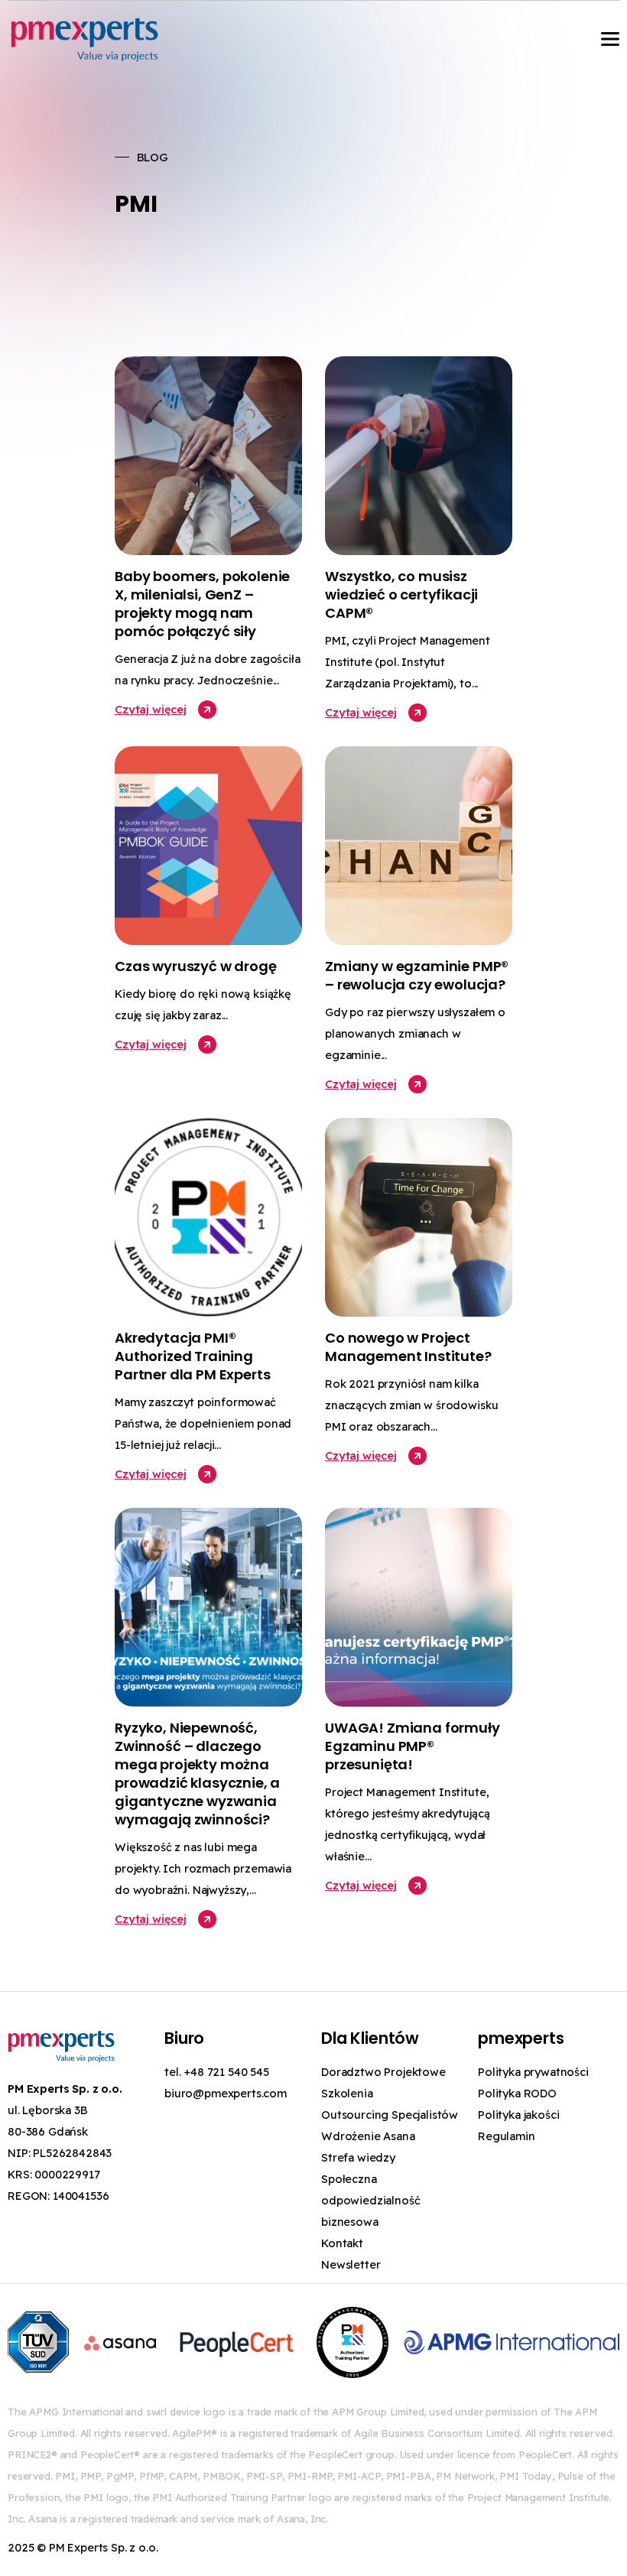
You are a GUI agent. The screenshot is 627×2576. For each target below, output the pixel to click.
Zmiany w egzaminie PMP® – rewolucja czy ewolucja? (417, 975)
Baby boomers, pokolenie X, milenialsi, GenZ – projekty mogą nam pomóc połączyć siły (202, 604)
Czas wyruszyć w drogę (196, 966)
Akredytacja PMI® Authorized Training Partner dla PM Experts (192, 1356)
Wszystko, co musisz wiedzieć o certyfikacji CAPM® (401, 594)
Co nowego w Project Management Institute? (408, 1347)
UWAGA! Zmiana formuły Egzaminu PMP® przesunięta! (413, 1746)
